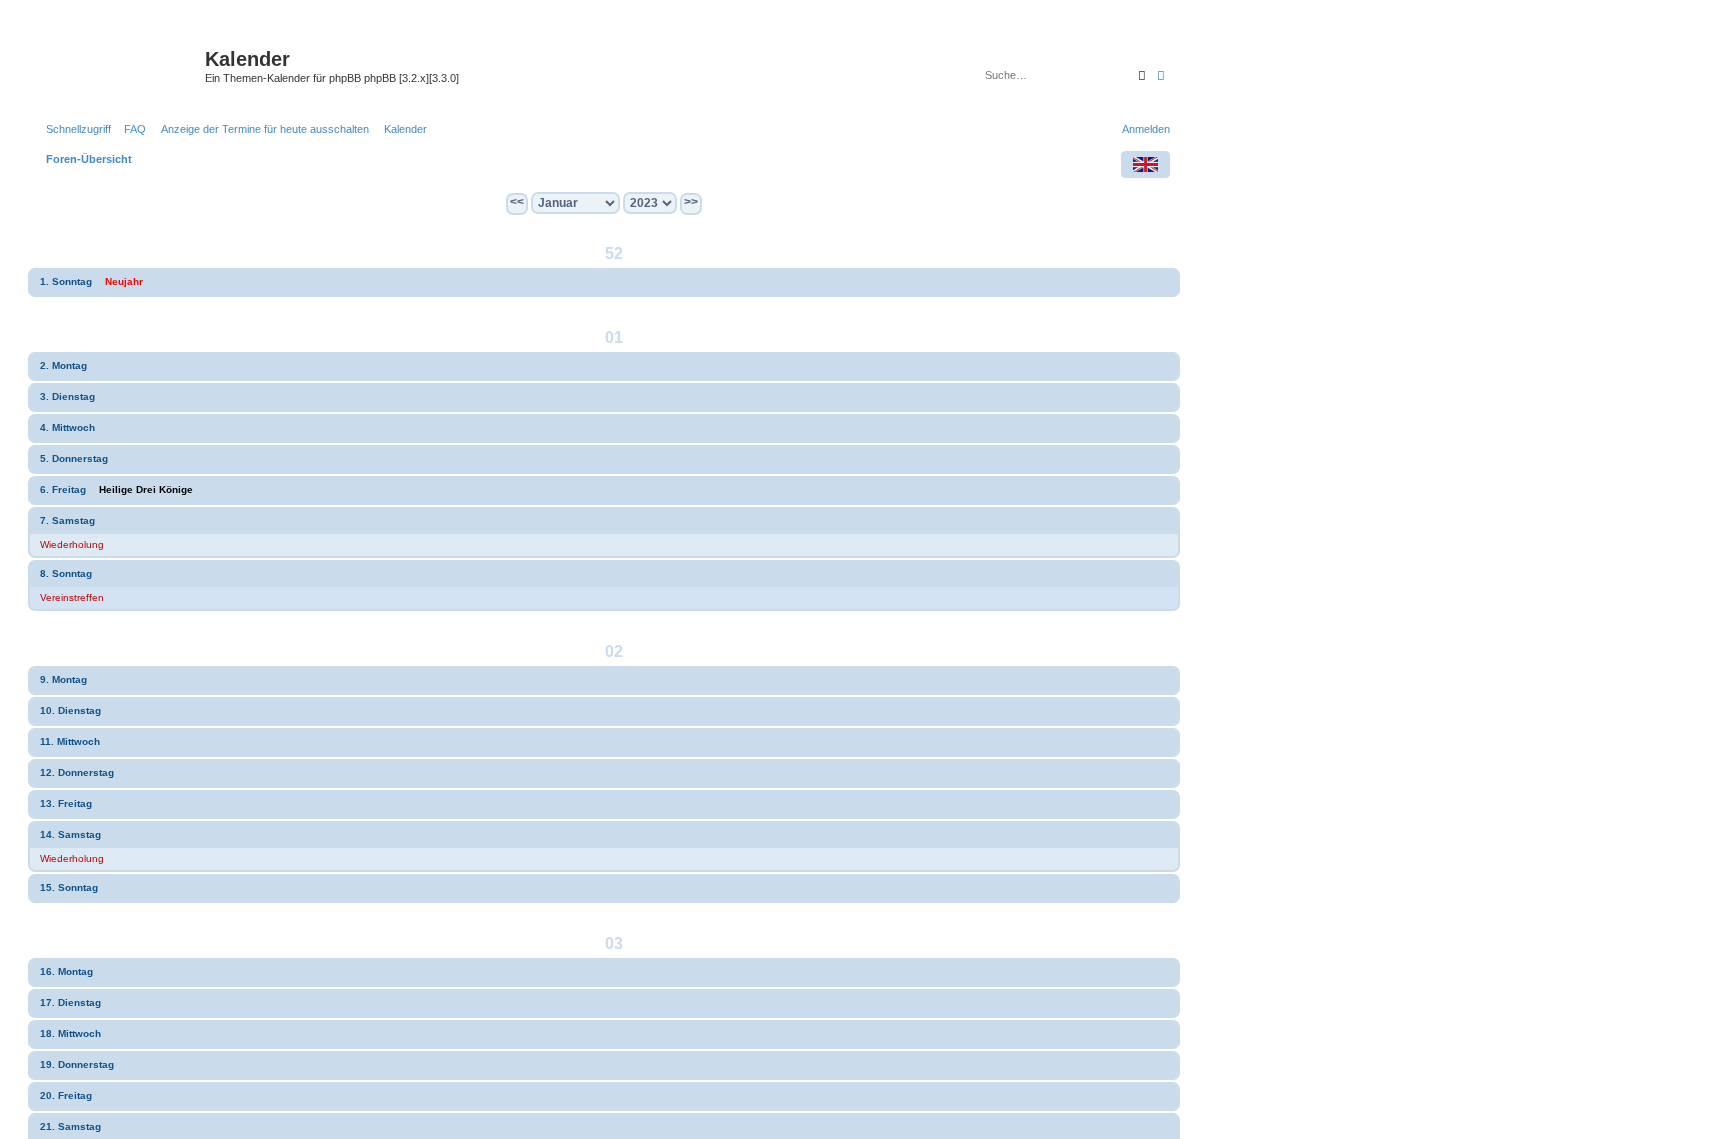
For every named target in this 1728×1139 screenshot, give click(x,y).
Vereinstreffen (72, 597)
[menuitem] (131, 129)
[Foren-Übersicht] (119, 65)
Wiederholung (72, 544)
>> (691, 202)
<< (517, 202)
